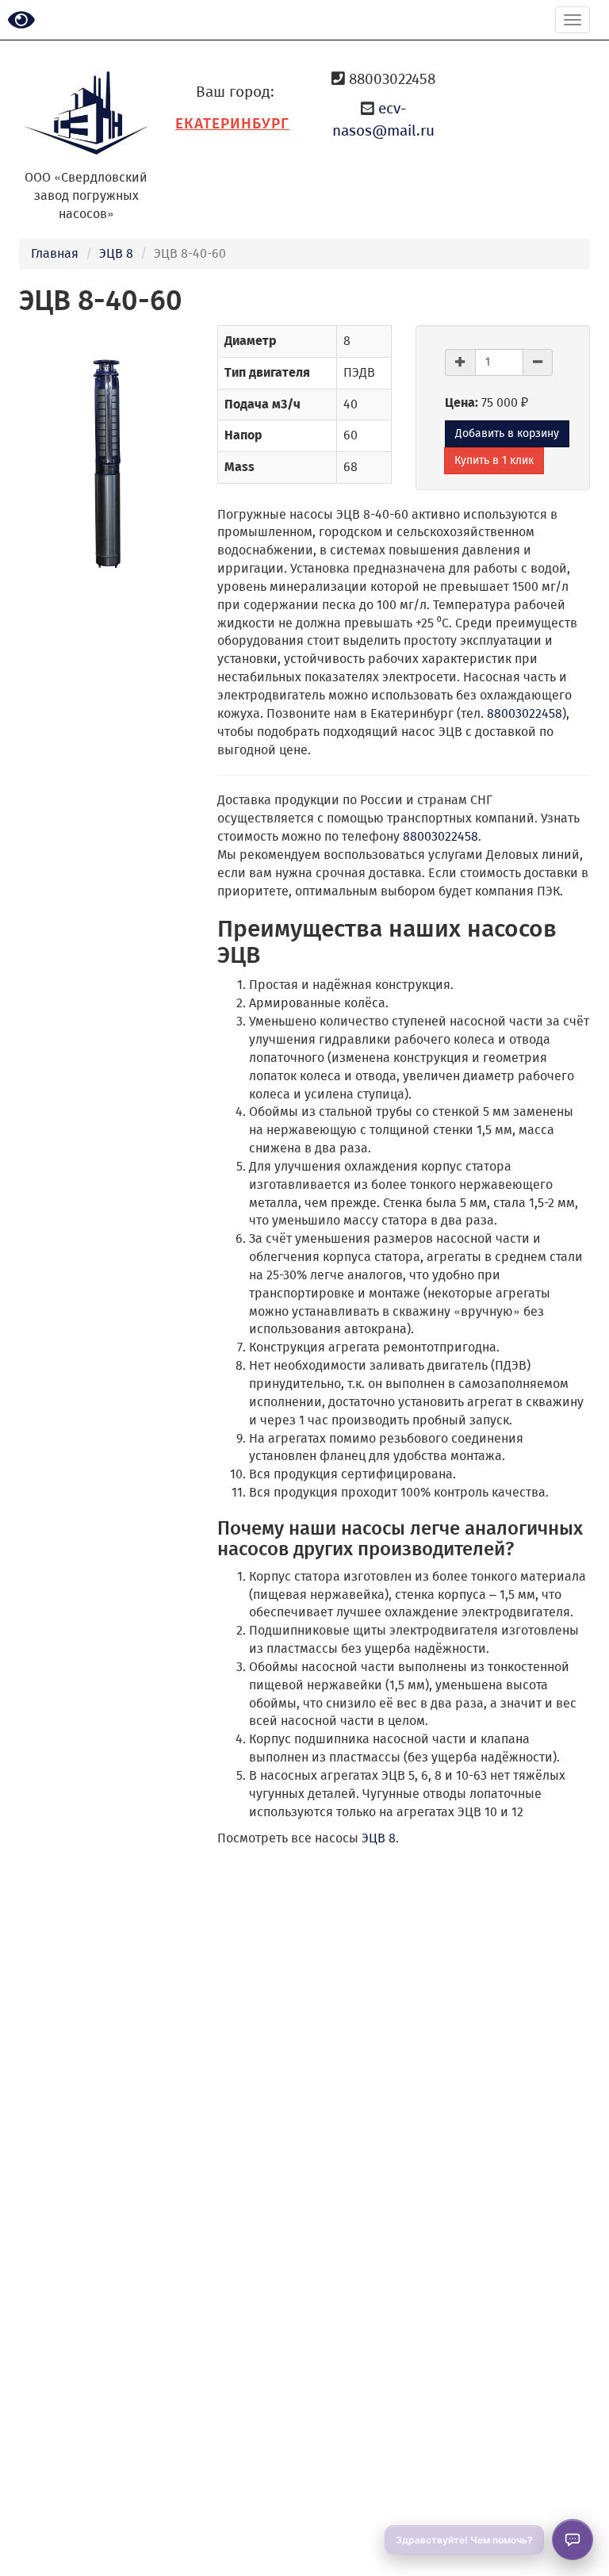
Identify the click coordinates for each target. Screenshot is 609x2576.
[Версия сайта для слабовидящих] (21, 21)
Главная (55, 253)
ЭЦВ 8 (116, 253)
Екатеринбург (232, 123)
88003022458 (525, 713)
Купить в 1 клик (494, 460)
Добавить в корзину (507, 433)
